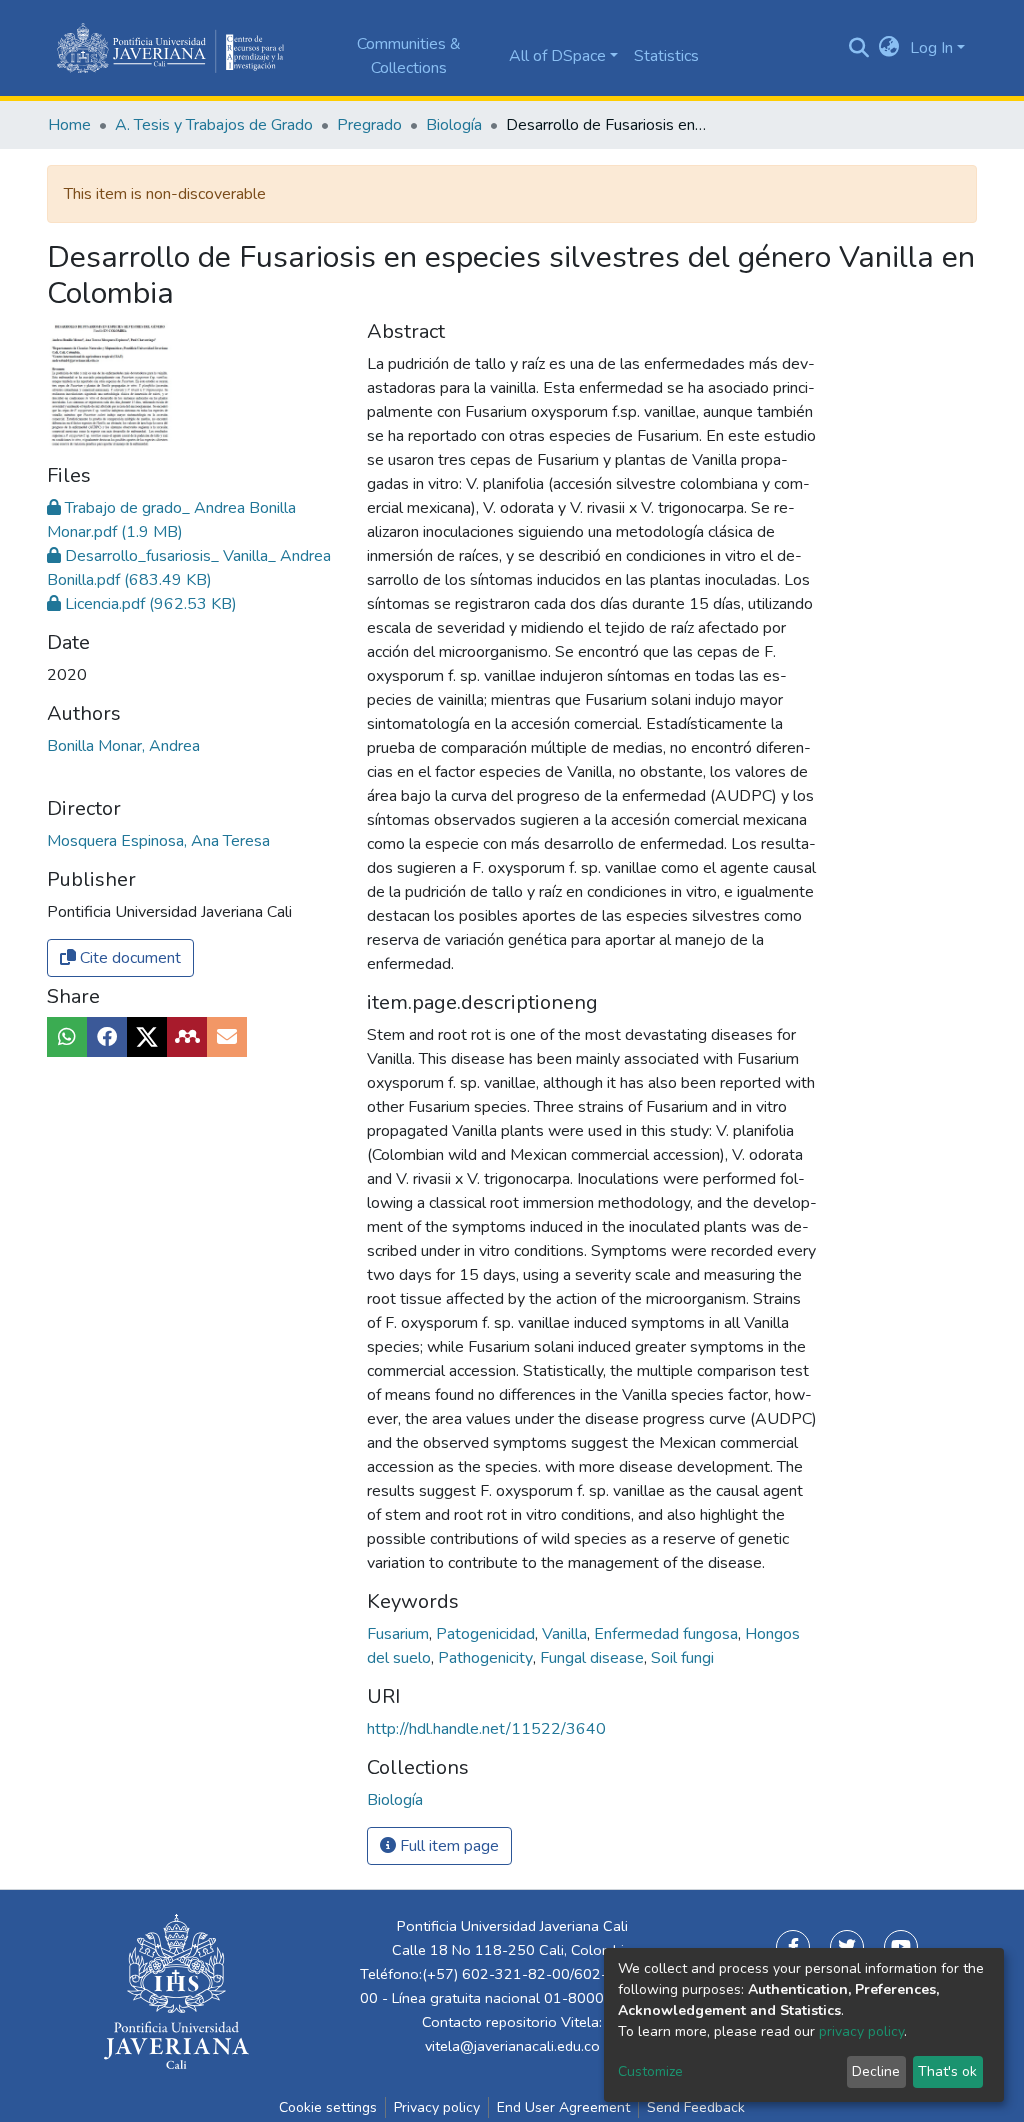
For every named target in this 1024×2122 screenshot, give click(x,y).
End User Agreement (563, 2107)
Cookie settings (328, 2107)
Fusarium (400, 1634)
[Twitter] (847, 1947)
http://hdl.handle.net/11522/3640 (486, 1729)
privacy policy (861, 2031)
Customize (650, 2071)
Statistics (666, 56)
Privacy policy (437, 2107)
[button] (889, 48)
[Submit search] (859, 48)
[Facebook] (793, 1947)
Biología (454, 125)
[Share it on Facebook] (107, 1037)
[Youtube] (901, 1947)
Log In (931, 48)
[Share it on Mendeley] (187, 1037)
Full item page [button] (447, 1846)
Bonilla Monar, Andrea (123, 746)
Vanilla (566, 1634)
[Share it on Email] (227, 1037)
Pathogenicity (487, 1658)
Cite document (128, 958)
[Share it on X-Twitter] (147, 1037)
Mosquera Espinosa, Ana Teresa (158, 841)
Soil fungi (682, 1658)
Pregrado (369, 125)
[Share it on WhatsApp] (67, 1037)
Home (69, 125)
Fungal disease (594, 1658)
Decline (876, 2071)
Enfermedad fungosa (668, 1634)
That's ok (947, 2071)
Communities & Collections (409, 56)
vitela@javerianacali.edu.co (512, 2046)
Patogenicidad (487, 1634)
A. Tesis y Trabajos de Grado (214, 125)
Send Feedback (696, 2107)
